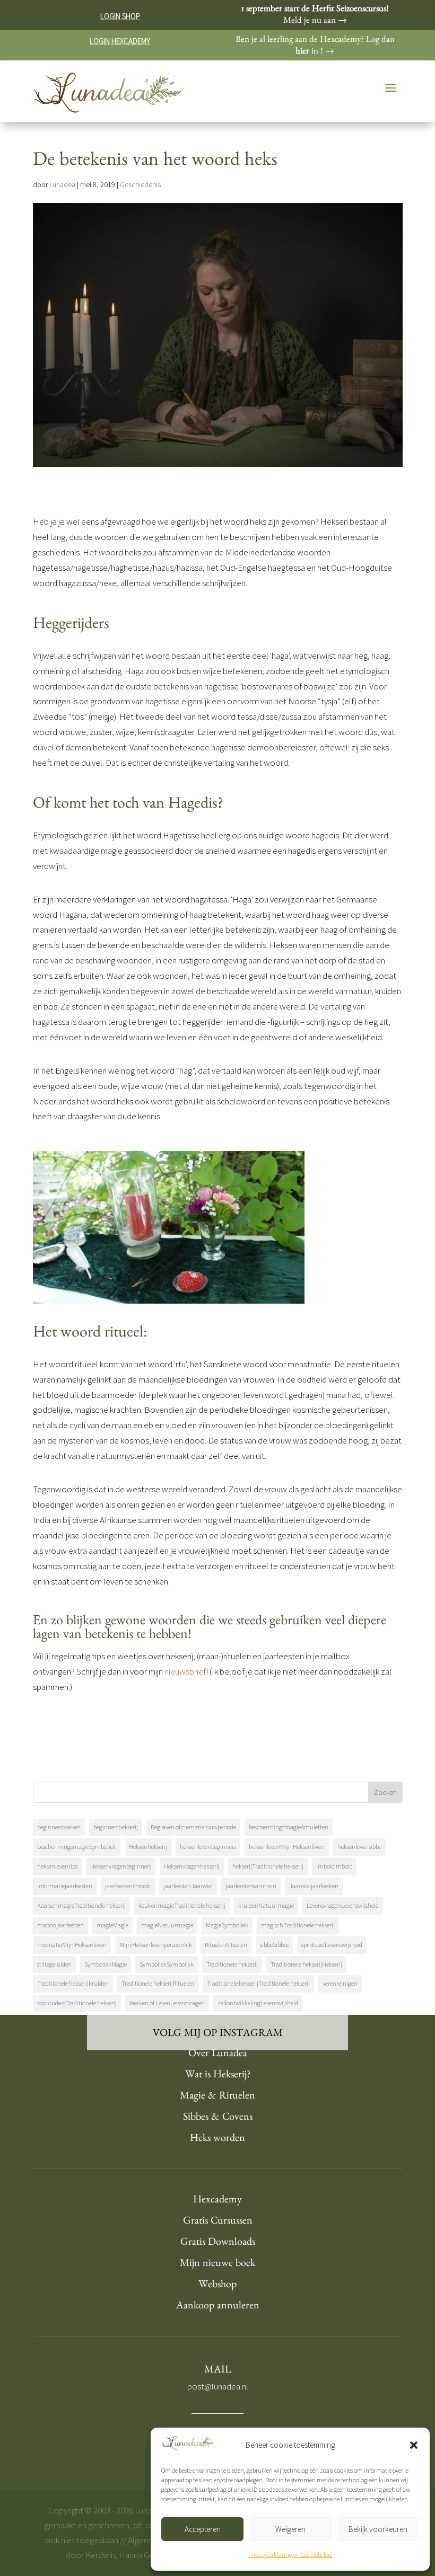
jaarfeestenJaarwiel (188, 1886)
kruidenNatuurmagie (266, 1905)
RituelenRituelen (226, 1945)
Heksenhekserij (148, 1847)
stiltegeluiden (54, 1964)
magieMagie (112, 1925)
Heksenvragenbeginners (121, 1866)
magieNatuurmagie (167, 1925)
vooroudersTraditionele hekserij (77, 2003)
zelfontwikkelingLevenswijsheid (258, 2003)
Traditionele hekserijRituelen (158, 1983)
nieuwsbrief (185, 1671)
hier (302, 52)
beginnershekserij (116, 1827)
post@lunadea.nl (218, 2386)
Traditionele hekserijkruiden (73, 1983)
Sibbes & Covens (218, 2118)
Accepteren (203, 2529)
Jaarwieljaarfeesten (314, 1886)
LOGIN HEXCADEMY (120, 41)
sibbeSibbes (274, 1945)
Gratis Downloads (218, 2243)
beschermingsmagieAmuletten (289, 1827)
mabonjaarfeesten (60, 1925)
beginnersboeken (59, 1827)
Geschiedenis (140, 184)
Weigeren (290, 2529)
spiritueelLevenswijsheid (332, 1945)
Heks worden (217, 2139)
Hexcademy (217, 2201)
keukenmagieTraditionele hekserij (182, 1905)
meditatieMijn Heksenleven (72, 1945)
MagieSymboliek (227, 1925)
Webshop (217, 2286)
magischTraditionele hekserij (298, 1925)
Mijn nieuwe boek (217, 2264)
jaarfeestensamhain (251, 1886)
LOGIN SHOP (120, 16)
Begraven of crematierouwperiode (193, 1827)
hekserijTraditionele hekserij (268, 1866)
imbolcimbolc (334, 1866)
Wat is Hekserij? (218, 2076)
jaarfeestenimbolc (128, 1886)
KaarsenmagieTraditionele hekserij (81, 1905)
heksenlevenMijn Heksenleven (287, 1847)
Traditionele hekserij (232, 1964)
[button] (414, 2445)
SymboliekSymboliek (167, 1964)
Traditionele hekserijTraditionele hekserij (258, 1983)
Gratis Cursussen (218, 2222)
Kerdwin (100, 2555)
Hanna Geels (142, 2555)
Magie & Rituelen (217, 2097)
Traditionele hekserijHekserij (306, 1964)
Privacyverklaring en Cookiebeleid (290, 2555)
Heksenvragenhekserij (192, 1866)
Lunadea (62, 184)
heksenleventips (57, 1866)
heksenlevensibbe (359, 1847)
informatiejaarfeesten (65, 1886)
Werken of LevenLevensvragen (167, 2003)
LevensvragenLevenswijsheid (343, 1905)
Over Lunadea (218, 2055)
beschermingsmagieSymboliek (77, 1847)
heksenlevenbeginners (208, 1847)
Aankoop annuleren (218, 2307)
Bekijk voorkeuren (378, 2529)
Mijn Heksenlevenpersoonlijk (156, 1945)
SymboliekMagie (106, 1964)
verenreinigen (340, 1983)
